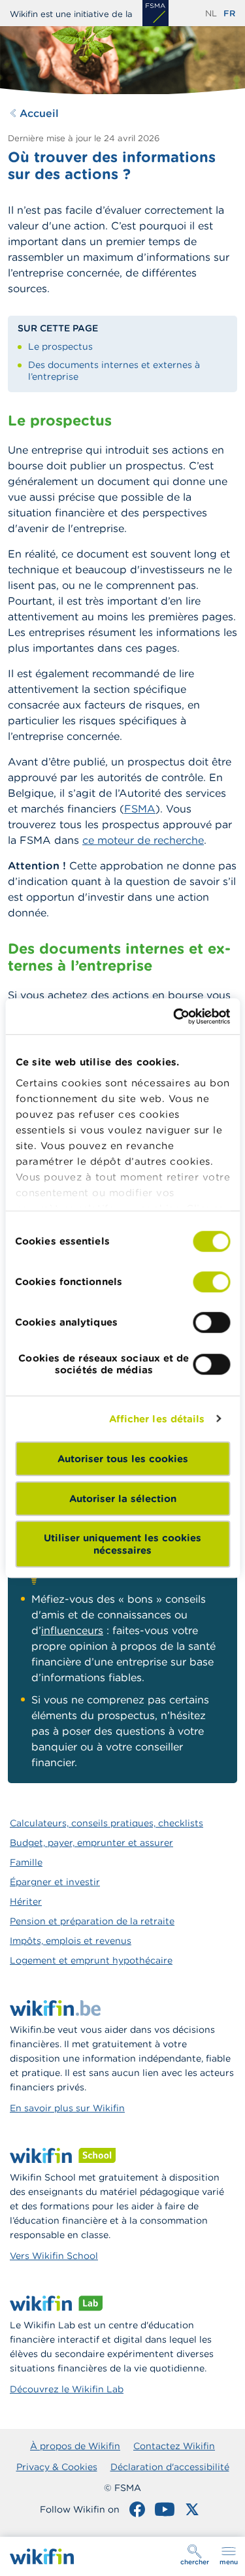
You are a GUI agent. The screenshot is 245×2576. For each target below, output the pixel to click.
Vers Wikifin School (54, 2256)
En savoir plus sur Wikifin (67, 2108)
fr (229, 13)
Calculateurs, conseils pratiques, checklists (106, 1823)
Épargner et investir (55, 1882)
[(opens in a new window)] (155, 13)
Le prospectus (60, 346)
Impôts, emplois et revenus (71, 1941)
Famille (26, 1862)
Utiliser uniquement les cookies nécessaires (122, 1544)
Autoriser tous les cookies (123, 1459)
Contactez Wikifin (174, 2446)
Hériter (26, 1901)
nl (211, 13)
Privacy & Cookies (57, 2467)
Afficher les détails (157, 1419)
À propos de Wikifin (75, 2446)
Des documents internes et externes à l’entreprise (114, 371)
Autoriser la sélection (123, 1498)
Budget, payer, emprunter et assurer (91, 1843)
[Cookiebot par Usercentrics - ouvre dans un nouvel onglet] (174, 1016)
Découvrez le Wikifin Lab (67, 2389)
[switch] (211, 1282)
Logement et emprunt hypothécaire (91, 1960)
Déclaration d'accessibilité (170, 2467)
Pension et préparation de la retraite (92, 1921)
